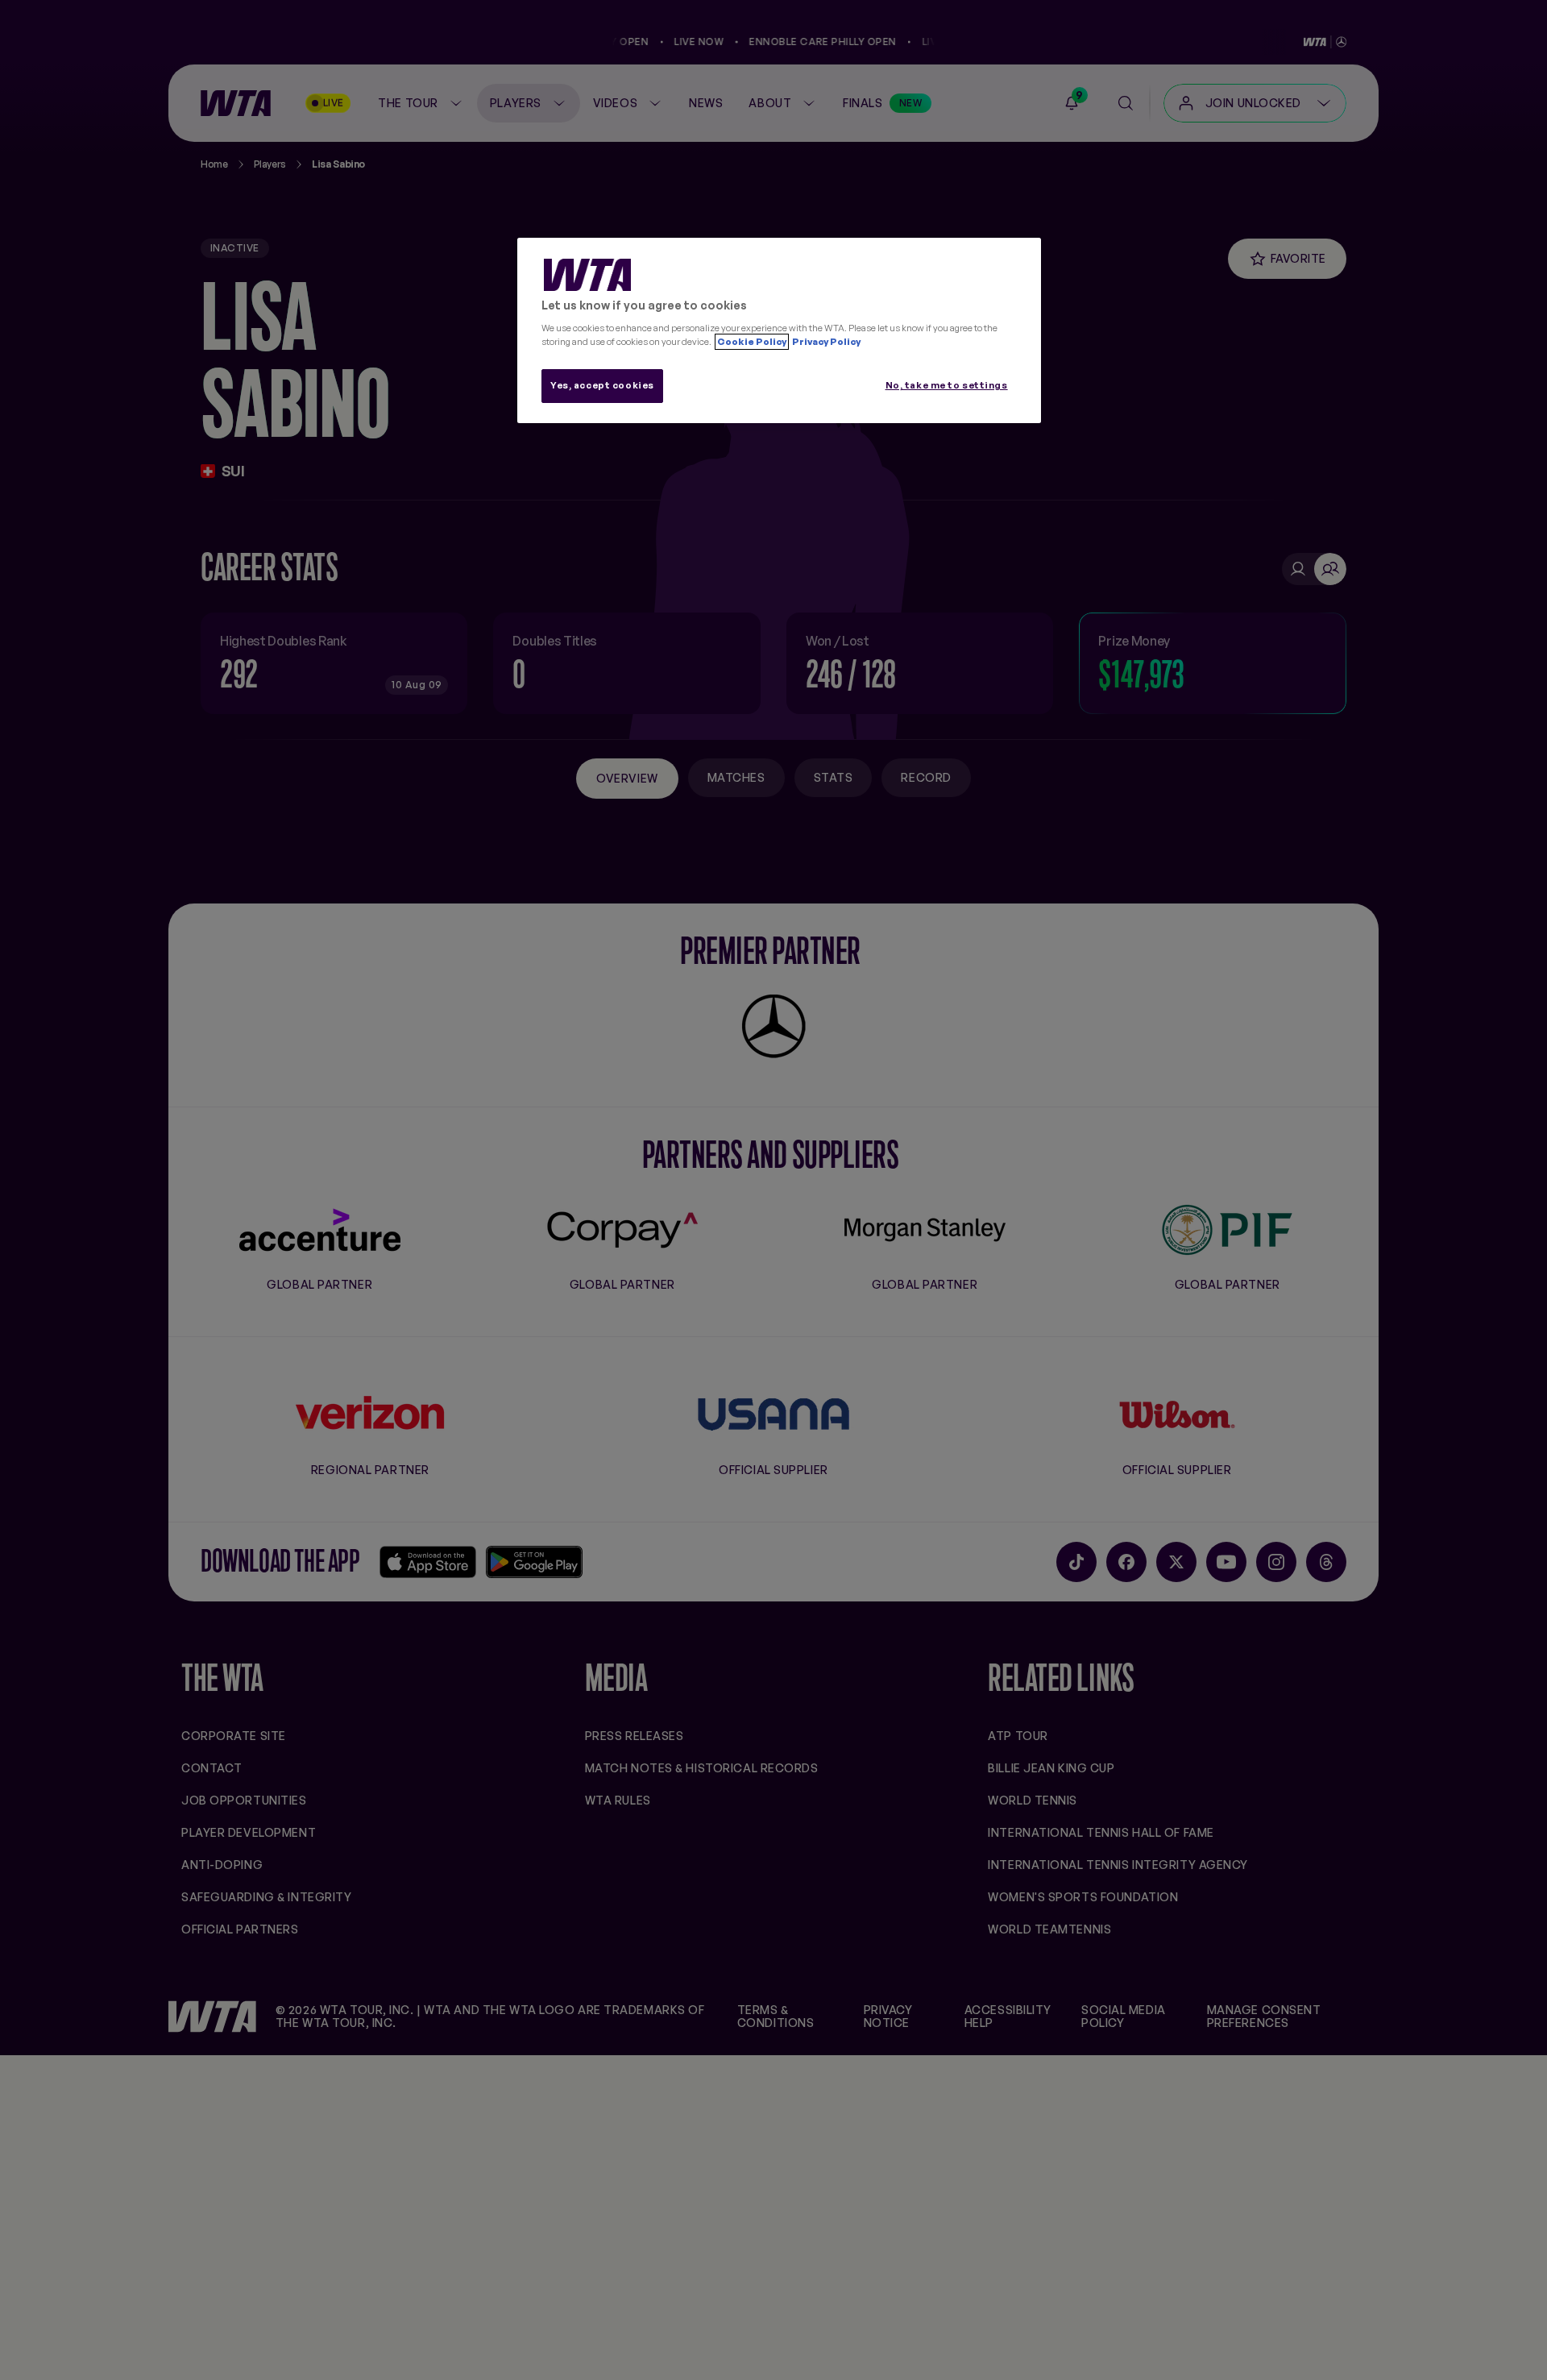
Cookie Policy (752, 342)
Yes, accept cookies (602, 385)
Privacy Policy (825, 342)
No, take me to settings (947, 385)
